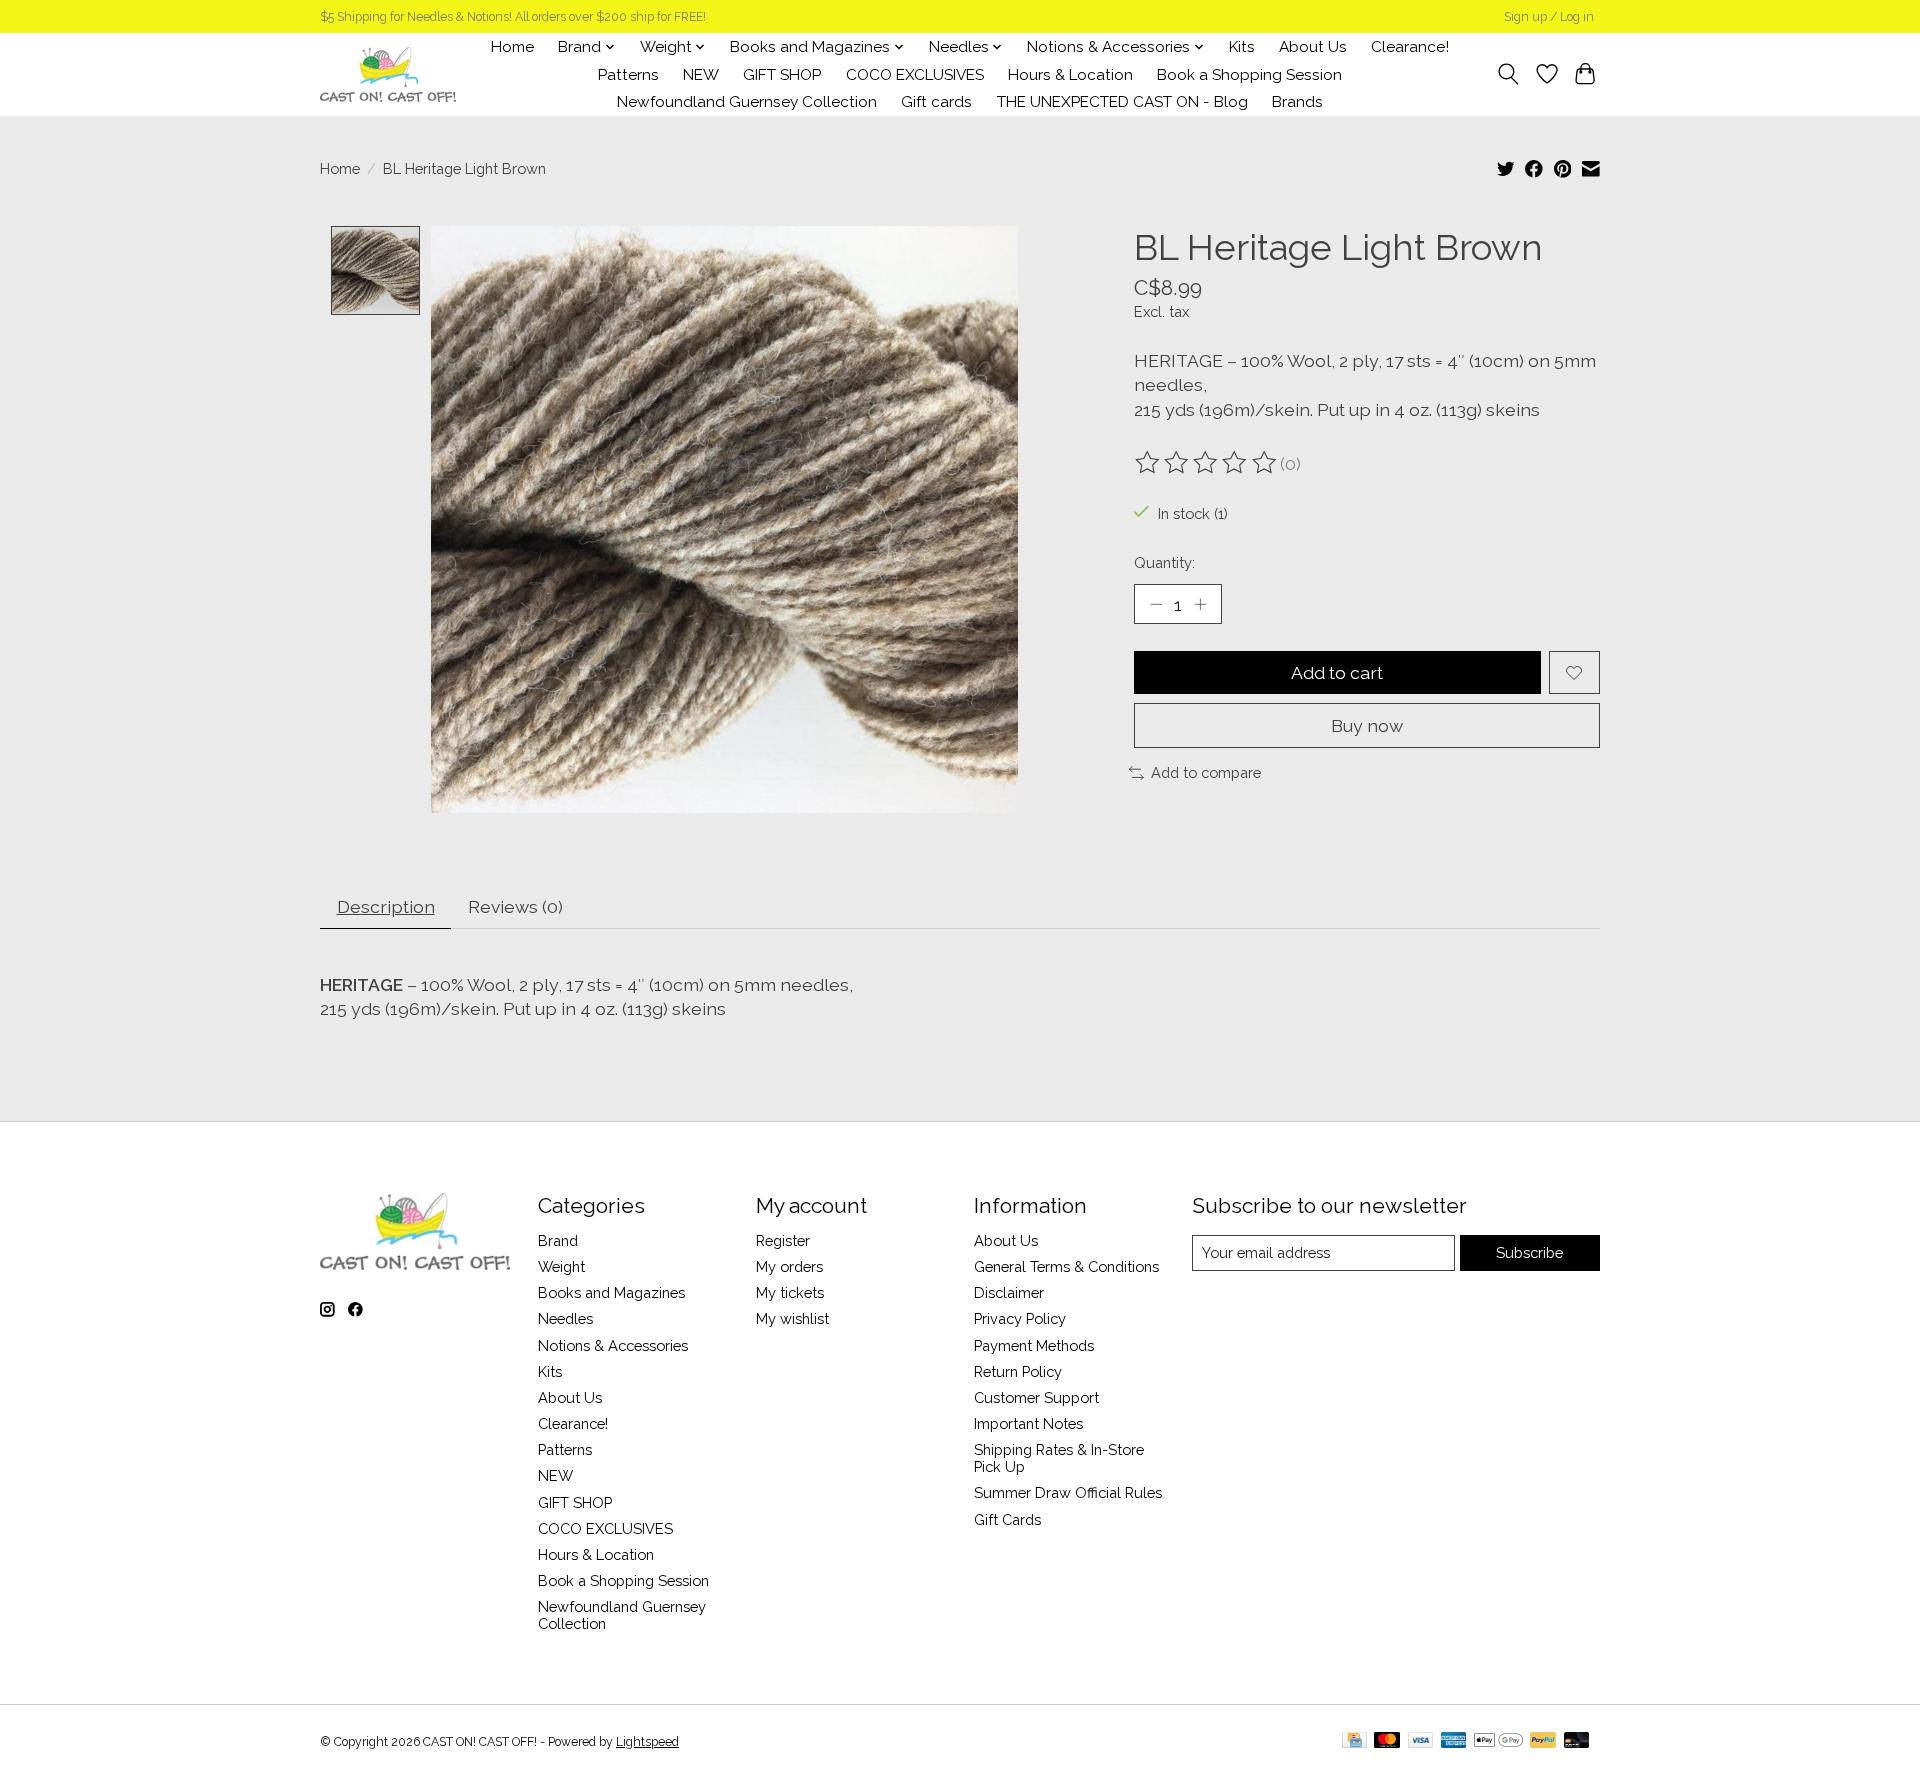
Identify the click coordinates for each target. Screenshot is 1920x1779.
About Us (1313, 47)
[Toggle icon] (1508, 74)
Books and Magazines (611, 1292)
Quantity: (1164, 562)
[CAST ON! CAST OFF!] (388, 74)
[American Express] (1454, 1741)
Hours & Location (1070, 75)
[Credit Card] (1354, 1741)
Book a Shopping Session (1249, 75)
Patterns (628, 75)
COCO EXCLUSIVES (915, 75)
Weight (561, 1266)
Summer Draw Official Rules (1068, 1492)
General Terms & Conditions (1066, 1266)
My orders (789, 1266)
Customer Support (1036, 1397)
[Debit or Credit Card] (1577, 1741)
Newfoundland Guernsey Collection (747, 102)
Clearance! (1410, 47)
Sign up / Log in (1549, 17)
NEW (701, 75)
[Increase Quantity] (1200, 604)
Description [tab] (386, 906)
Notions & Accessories (613, 1345)
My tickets (790, 1292)
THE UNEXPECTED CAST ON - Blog (1122, 102)
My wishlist (792, 1318)
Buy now (1367, 725)
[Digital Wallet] (1498, 1741)
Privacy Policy (1020, 1318)
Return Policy (1018, 1371)
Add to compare (1206, 772)
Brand (558, 1240)
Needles (565, 1318)
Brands (1297, 102)
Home (512, 47)
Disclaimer (1009, 1292)
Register (783, 1240)
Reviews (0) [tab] (515, 906)
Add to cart (1337, 672)
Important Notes (1028, 1423)
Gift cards (936, 102)
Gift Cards (1007, 1519)
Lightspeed (647, 1742)
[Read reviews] (1207, 463)
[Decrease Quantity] (1156, 604)
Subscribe (1529, 1252)
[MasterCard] (1387, 1741)
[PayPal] (1543, 1741)
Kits (1242, 47)
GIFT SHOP (782, 75)
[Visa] (1421, 1741)
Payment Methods (1034, 1345)
